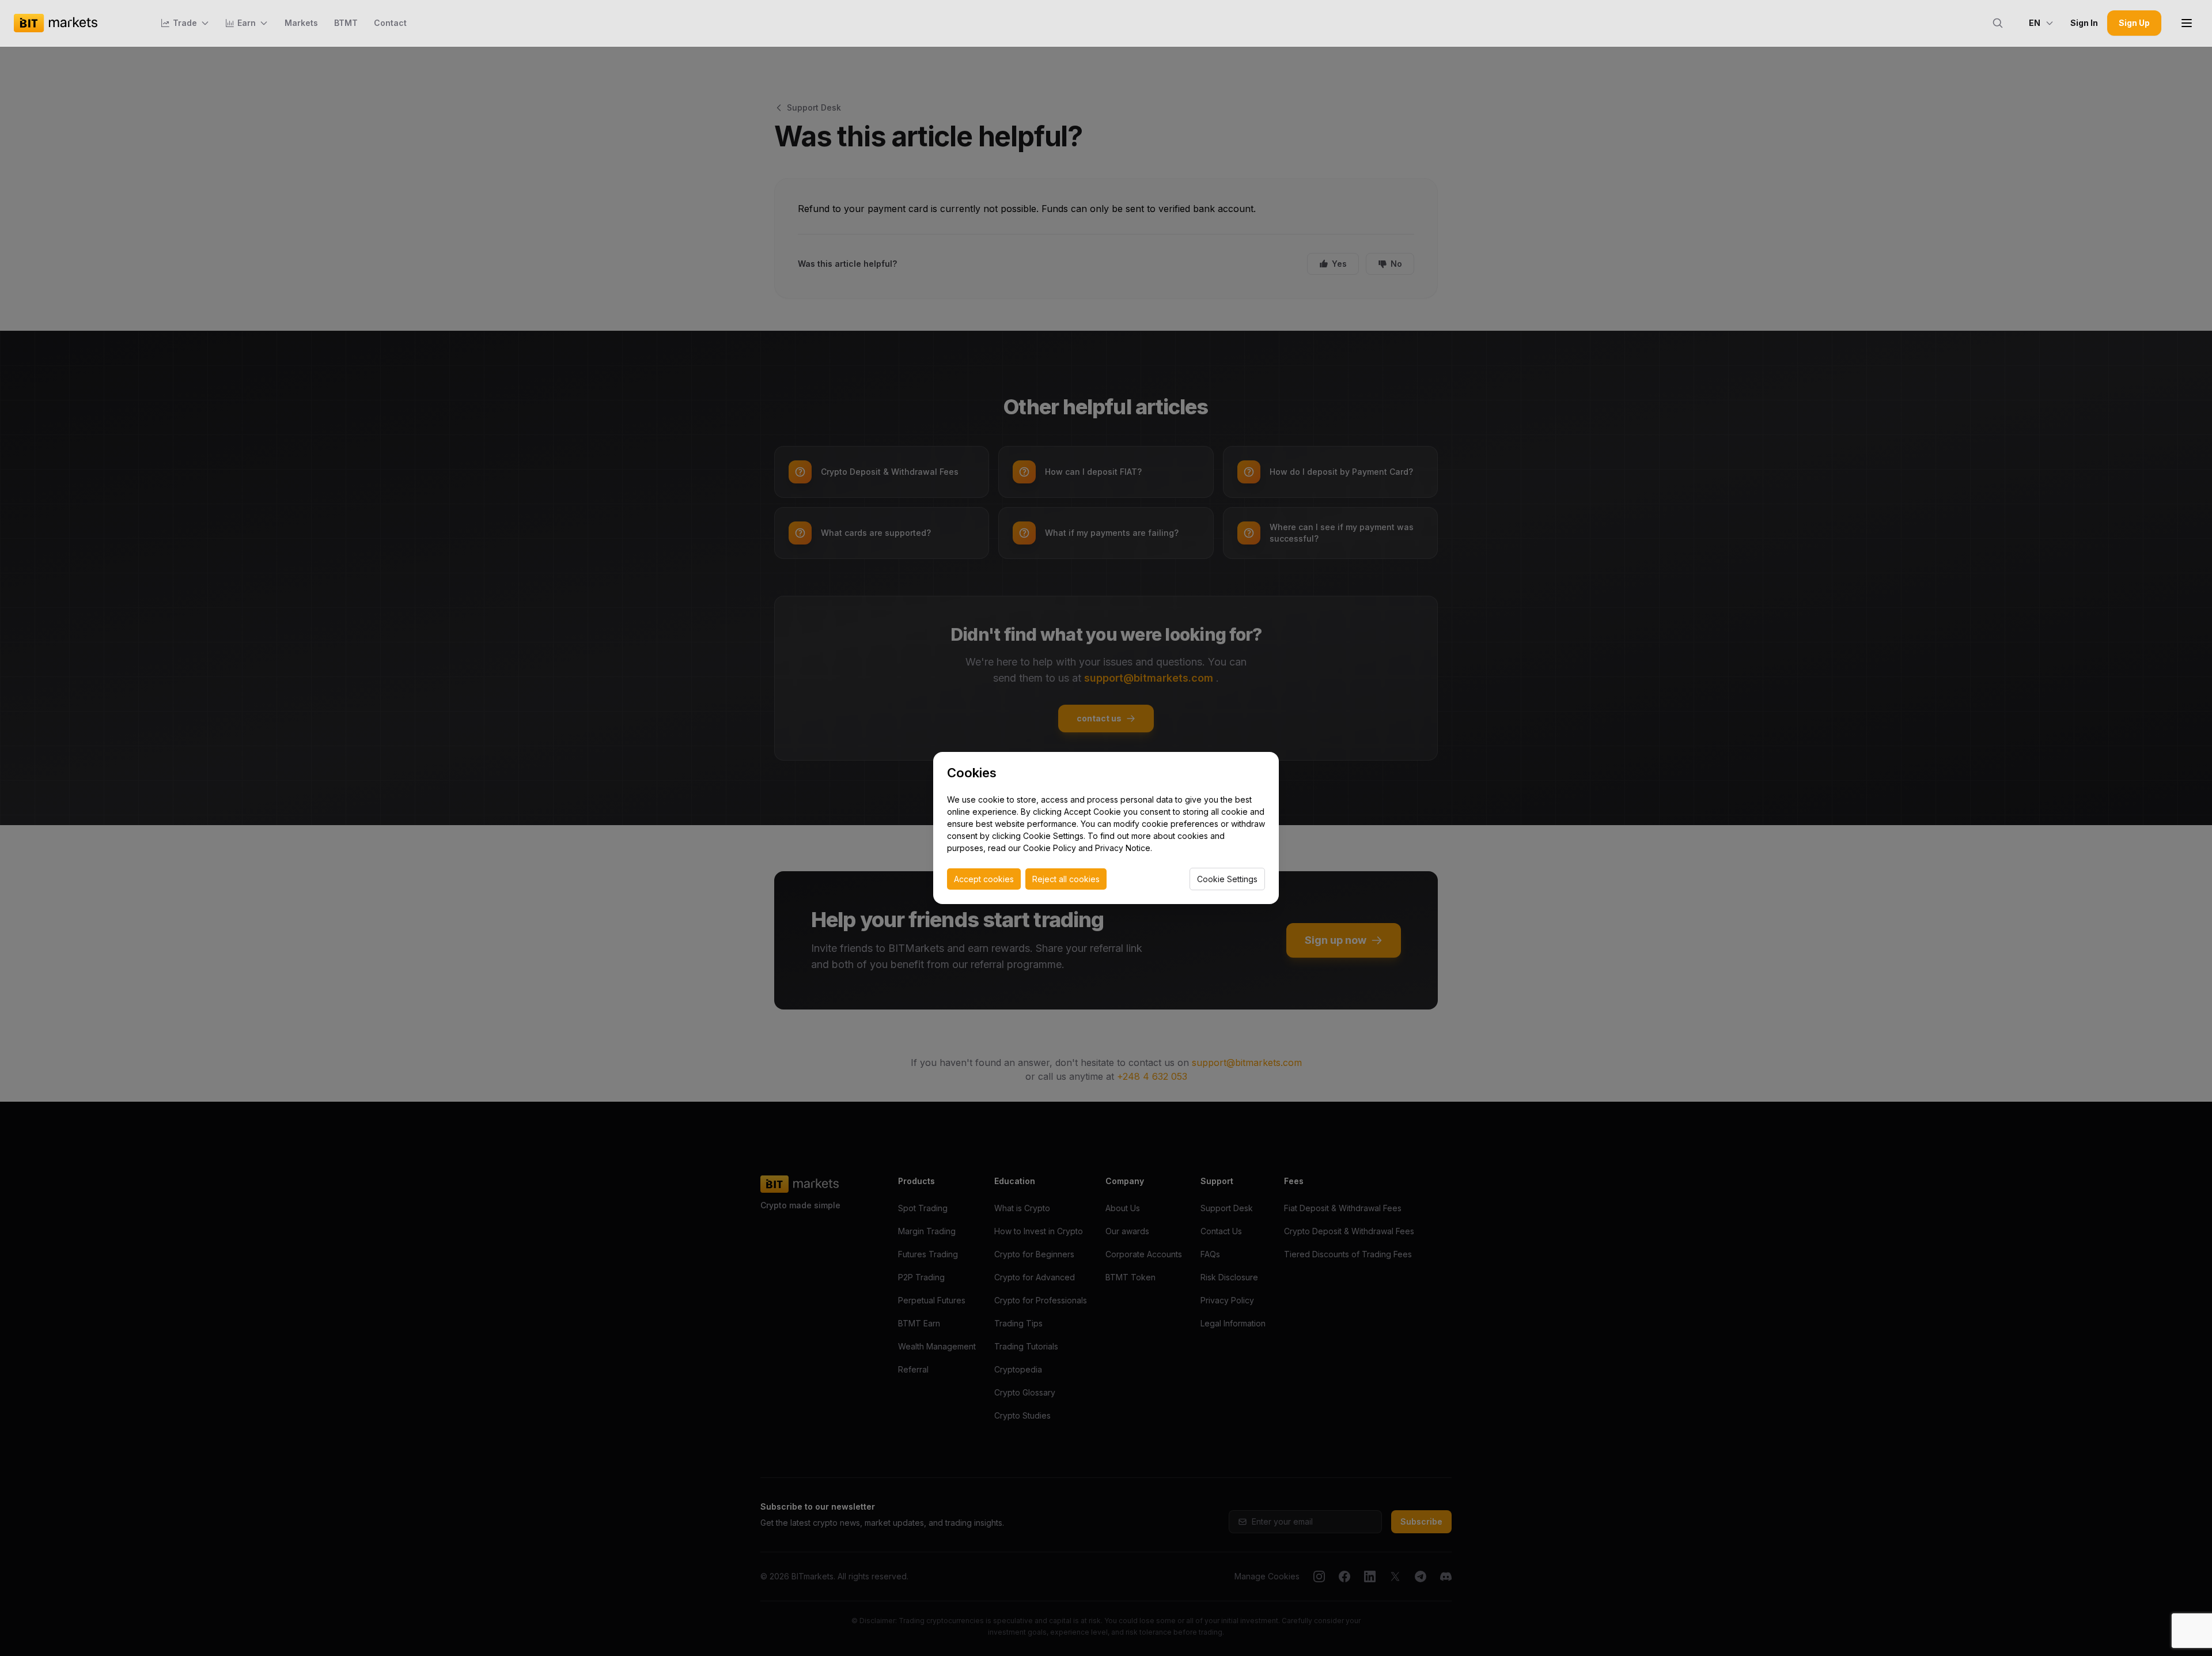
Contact (390, 23)
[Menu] (2187, 23)
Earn (247, 23)
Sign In (2084, 23)
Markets (301, 23)
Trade (185, 23)
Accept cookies (984, 879)
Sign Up (2134, 23)
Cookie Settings (1227, 879)
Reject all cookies (1066, 879)
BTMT (346, 23)
